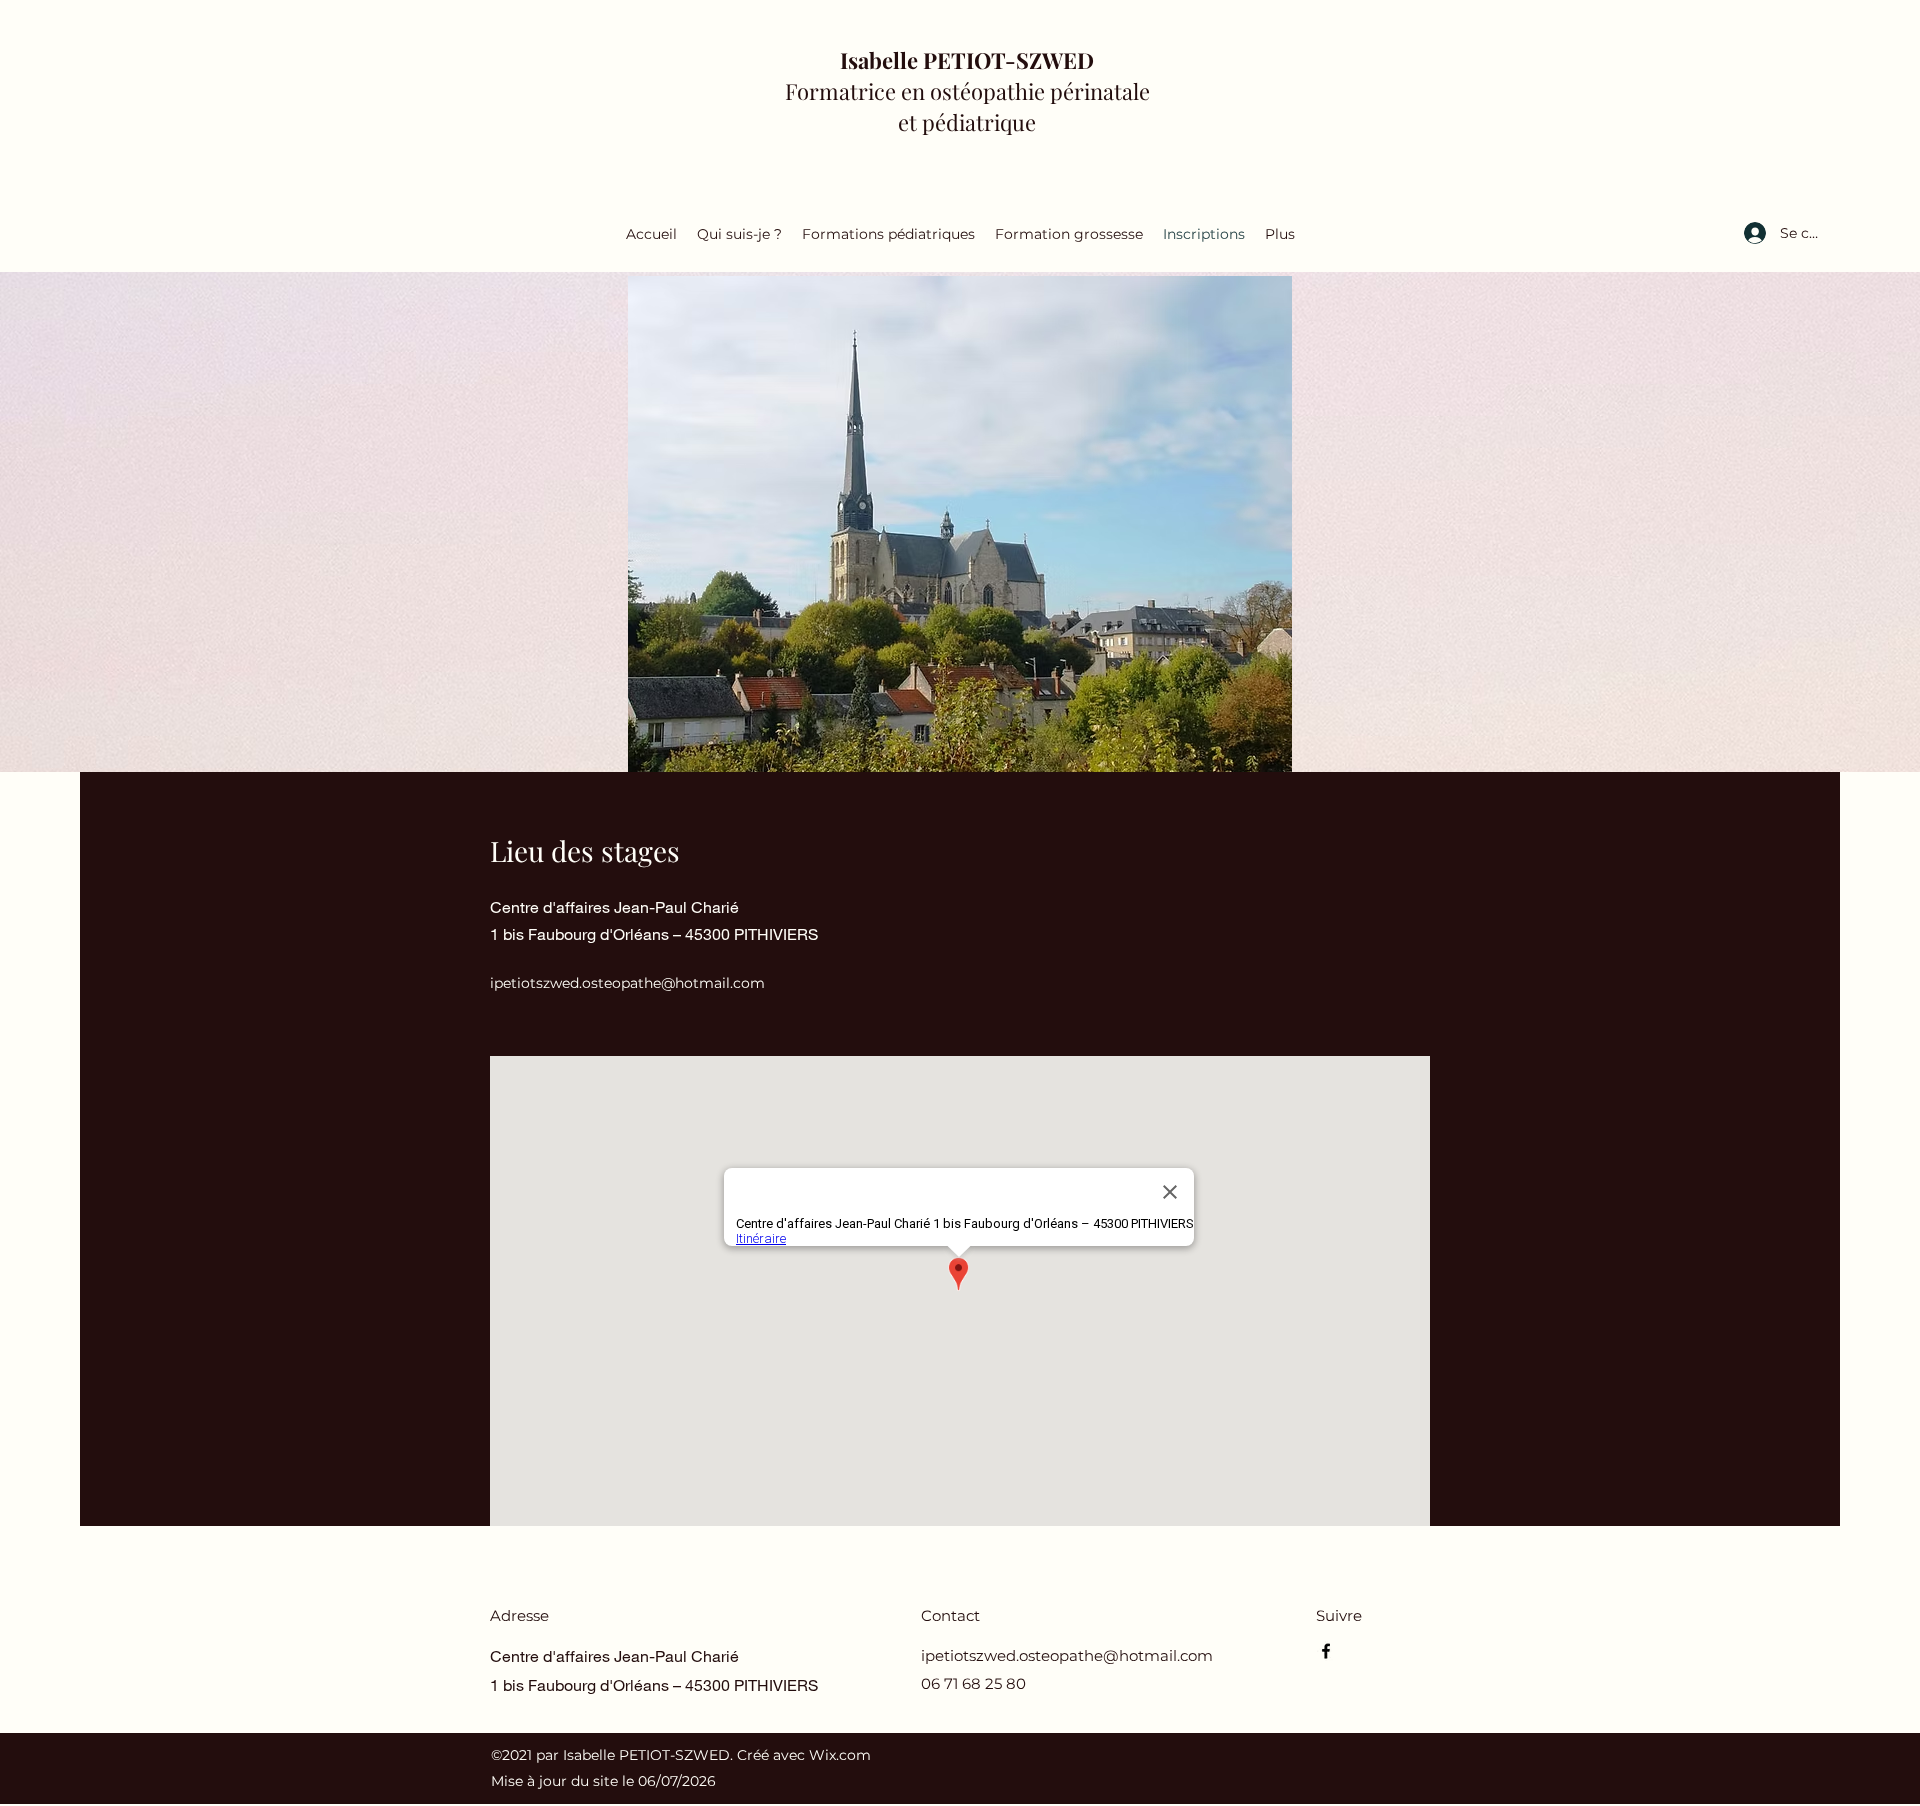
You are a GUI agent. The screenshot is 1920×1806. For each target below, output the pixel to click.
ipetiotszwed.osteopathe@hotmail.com (627, 983)
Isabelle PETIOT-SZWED (967, 60)
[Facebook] (1326, 1651)
